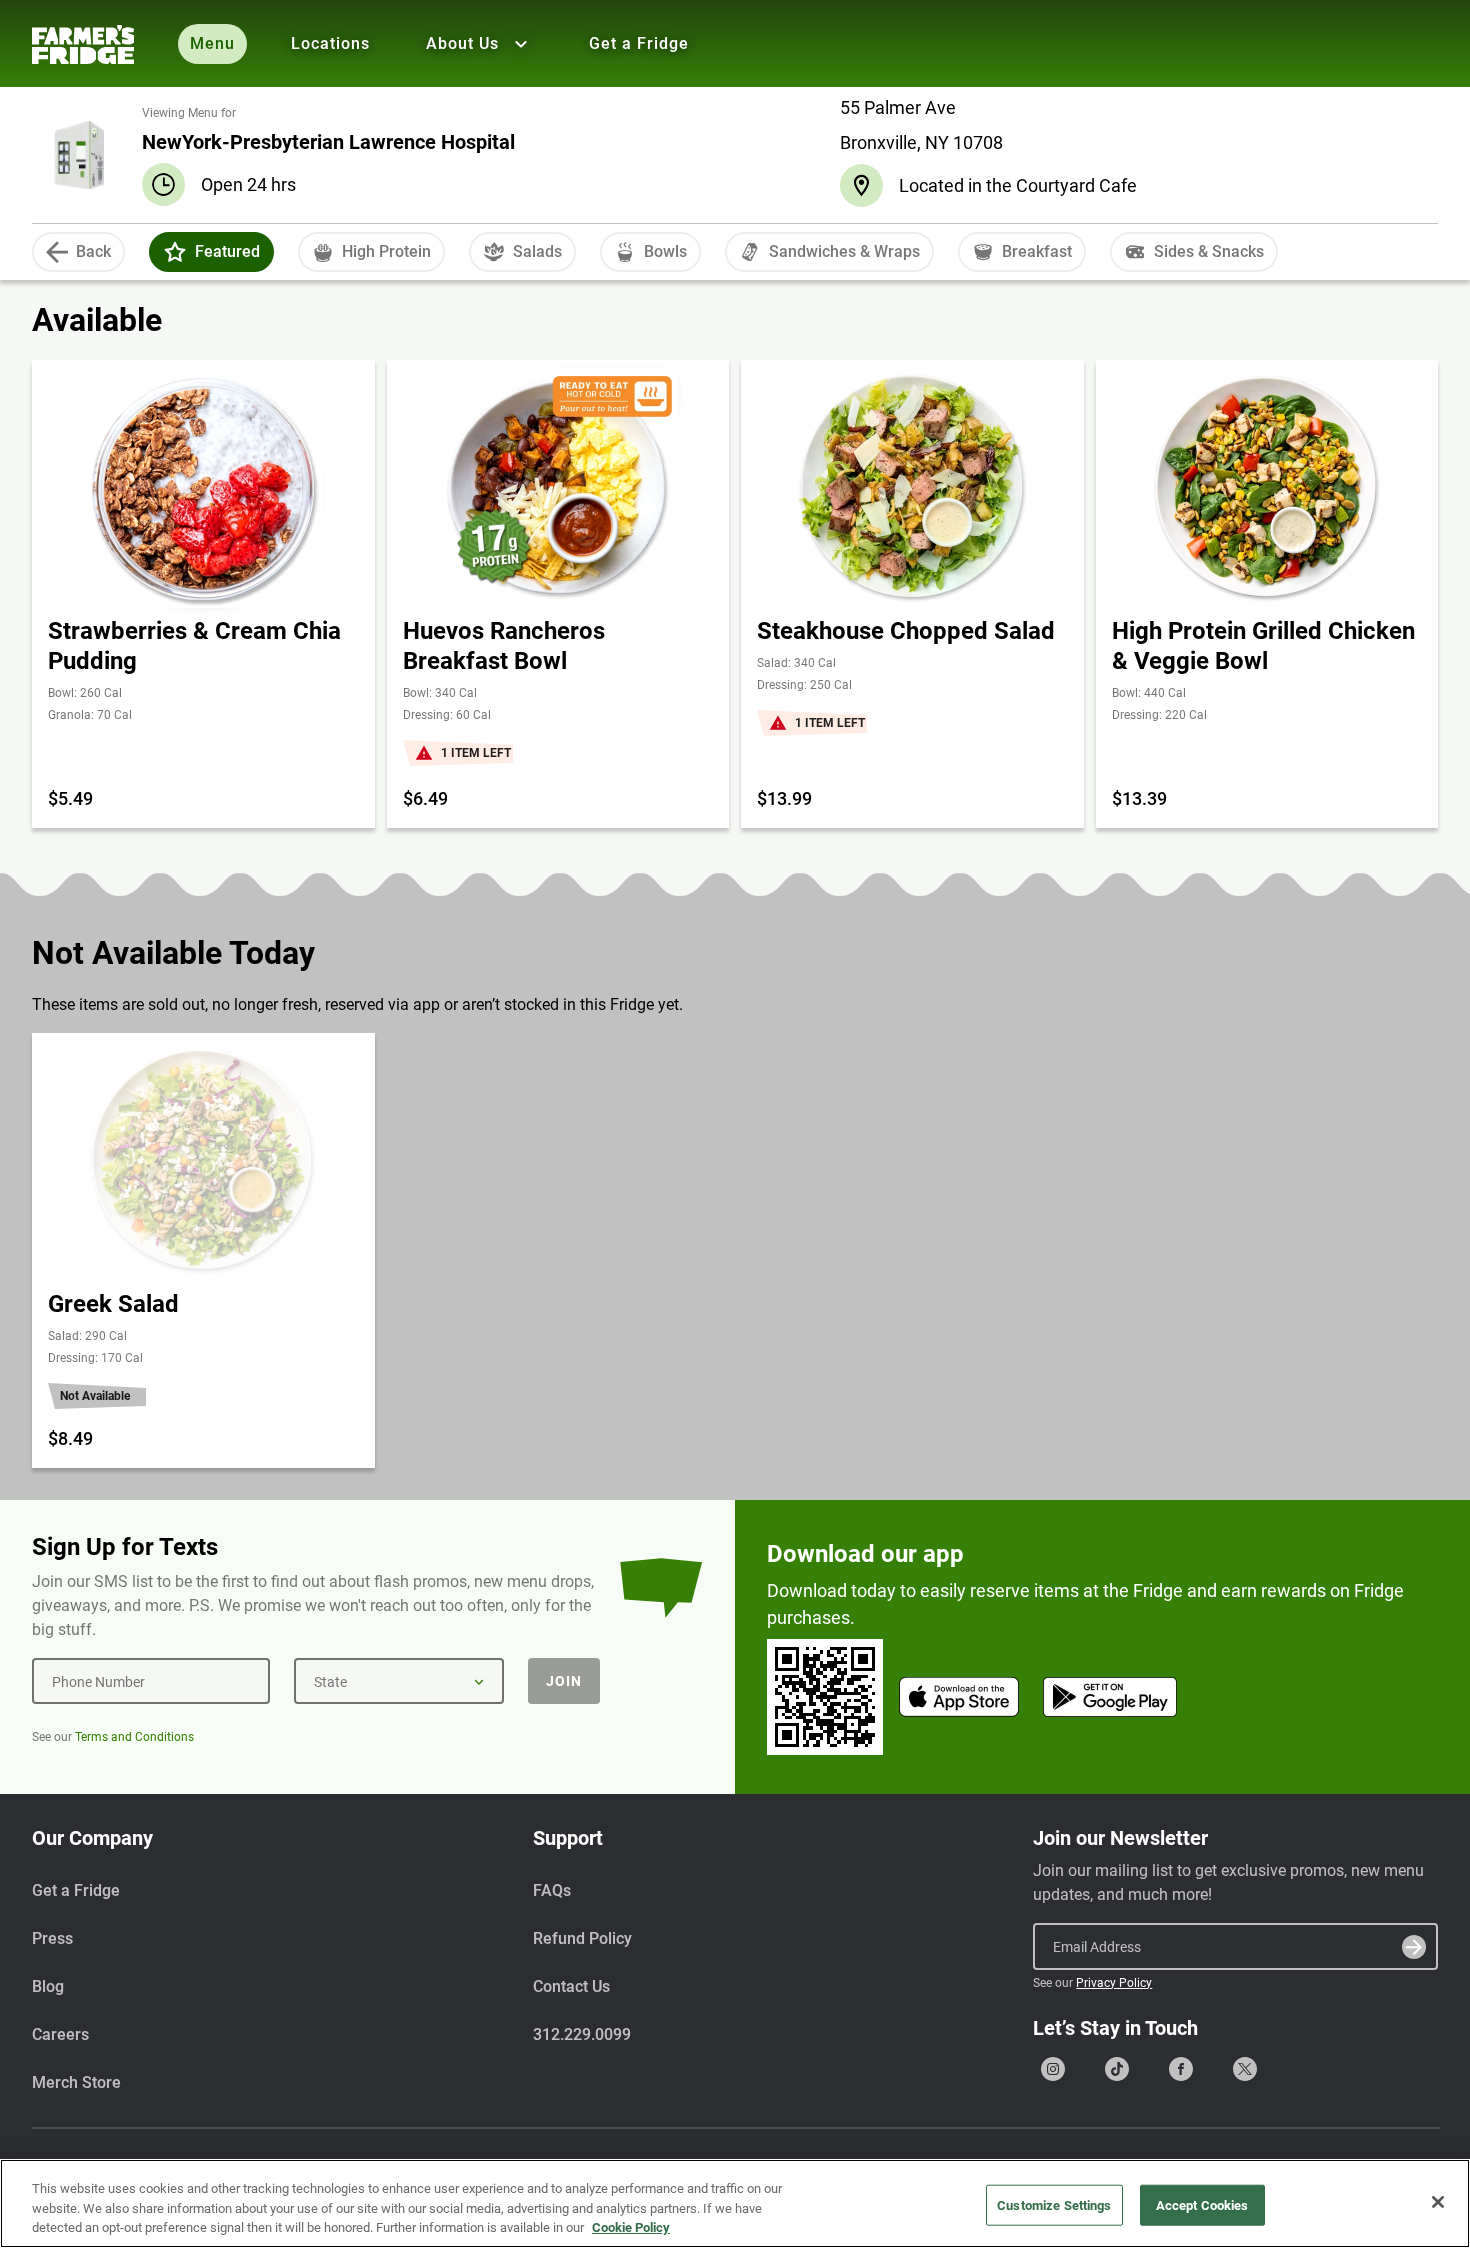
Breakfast (1037, 251)
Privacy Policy (1114, 1983)
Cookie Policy (631, 2227)
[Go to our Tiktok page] (1117, 2069)
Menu (212, 43)
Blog (48, 1986)
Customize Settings (1054, 2204)
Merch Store (76, 2082)
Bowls (665, 251)
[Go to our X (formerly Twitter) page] (1245, 2069)
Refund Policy (582, 1938)
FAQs (552, 1890)
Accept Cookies (1202, 2204)
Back (93, 251)
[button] (175, 252)
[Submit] (1414, 1947)
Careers (60, 2034)
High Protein (386, 251)
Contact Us (571, 1986)
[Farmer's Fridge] (83, 44)
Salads (537, 251)
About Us (462, 43)
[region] (735, 2203)
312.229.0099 (582, 2034)
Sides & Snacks (1209, 251)
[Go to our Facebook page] (1181, 2069)
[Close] (1438, 2202)
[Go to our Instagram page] (1053, 2069)
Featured (227, 251)
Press (52, 1938)
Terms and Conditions (134, 1737)
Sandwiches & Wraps (844, 251)
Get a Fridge (639, 43)
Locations (330, 43)
